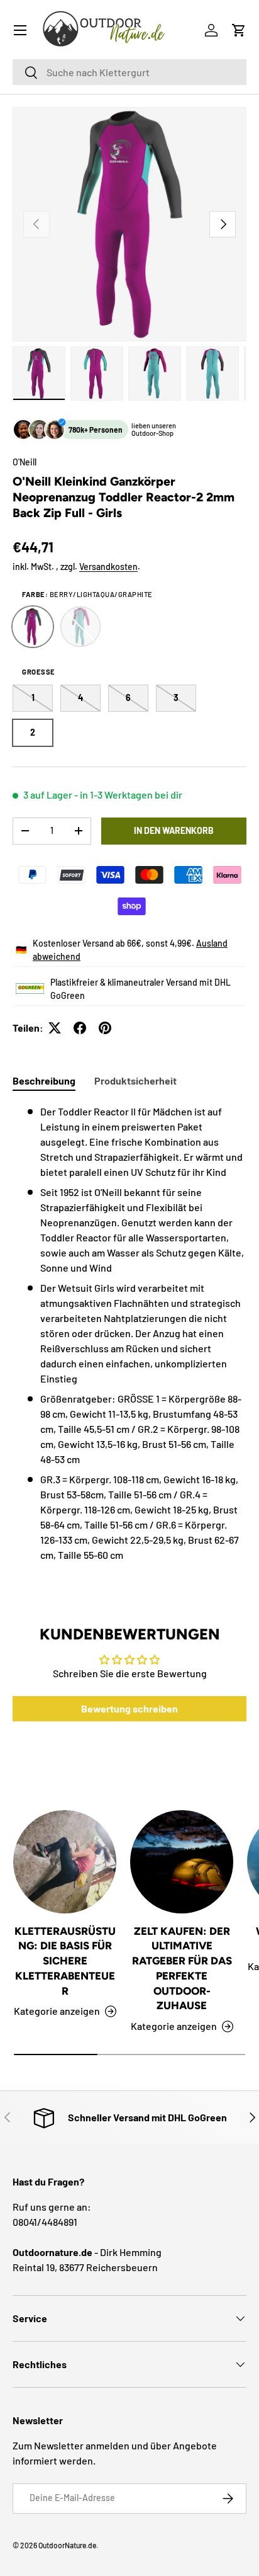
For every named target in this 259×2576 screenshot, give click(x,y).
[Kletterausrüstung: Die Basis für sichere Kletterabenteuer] (65, 1862)
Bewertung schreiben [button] (129, 1708)
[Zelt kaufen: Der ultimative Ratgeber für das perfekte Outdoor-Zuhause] (182, 1862)
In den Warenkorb (174, 830)
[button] (239, 30)
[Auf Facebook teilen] (80, 1028)
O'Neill (25, 462)
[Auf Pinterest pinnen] (105, 1028)
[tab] (44, 1080)
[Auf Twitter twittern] (55, 1028)
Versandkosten (108, 567)
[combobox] (129, 72)
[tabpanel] (129, 1333)
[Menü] (20, 30)
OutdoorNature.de (67, 2545)
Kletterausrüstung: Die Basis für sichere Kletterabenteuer (65, 1961)
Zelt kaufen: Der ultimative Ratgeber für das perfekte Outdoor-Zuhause (182, 1969)
